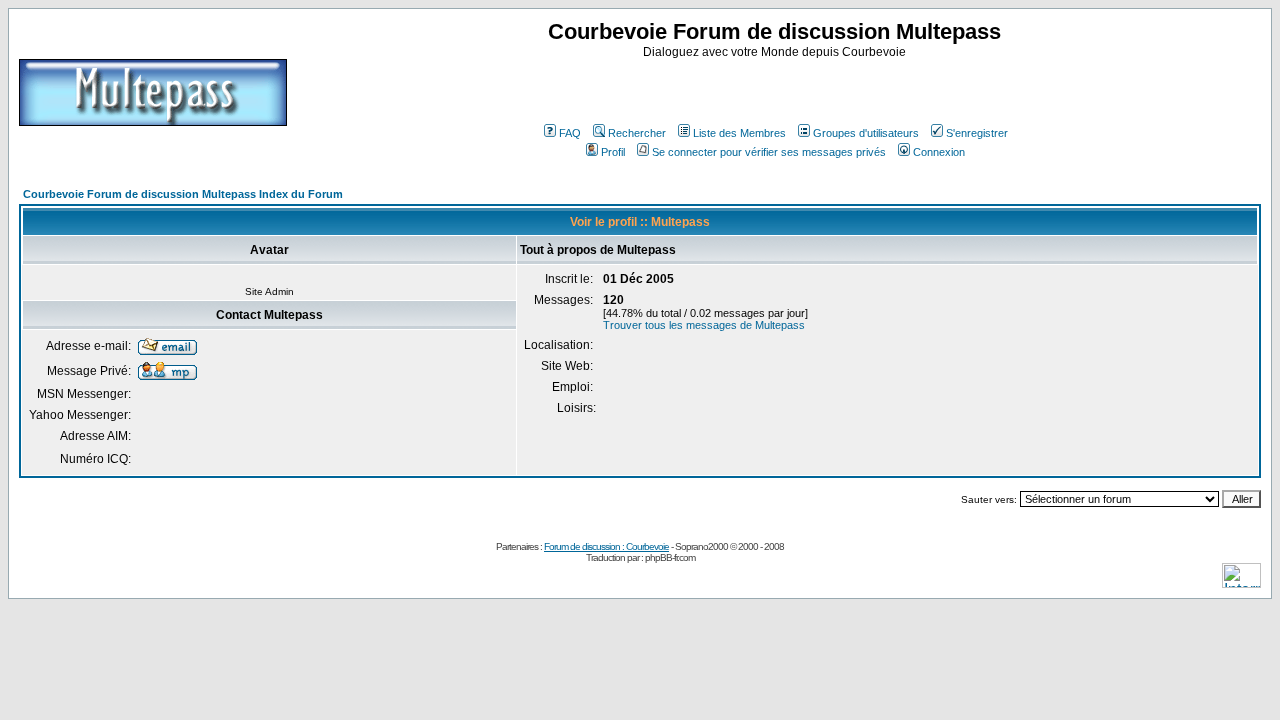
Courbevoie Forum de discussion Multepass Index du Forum (183, 194)
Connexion (939, 152)
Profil (613, 152)
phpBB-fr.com (670, 557)
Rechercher (637, 133)
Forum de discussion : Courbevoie (606, 546)
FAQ (570, 133)
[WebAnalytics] (1241, 582)
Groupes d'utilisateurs (866, 133)
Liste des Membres (739, 133)
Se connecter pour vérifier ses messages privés (769, 152)
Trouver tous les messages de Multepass (704, 325)
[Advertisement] (777, 89)
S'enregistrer (977, 133)
